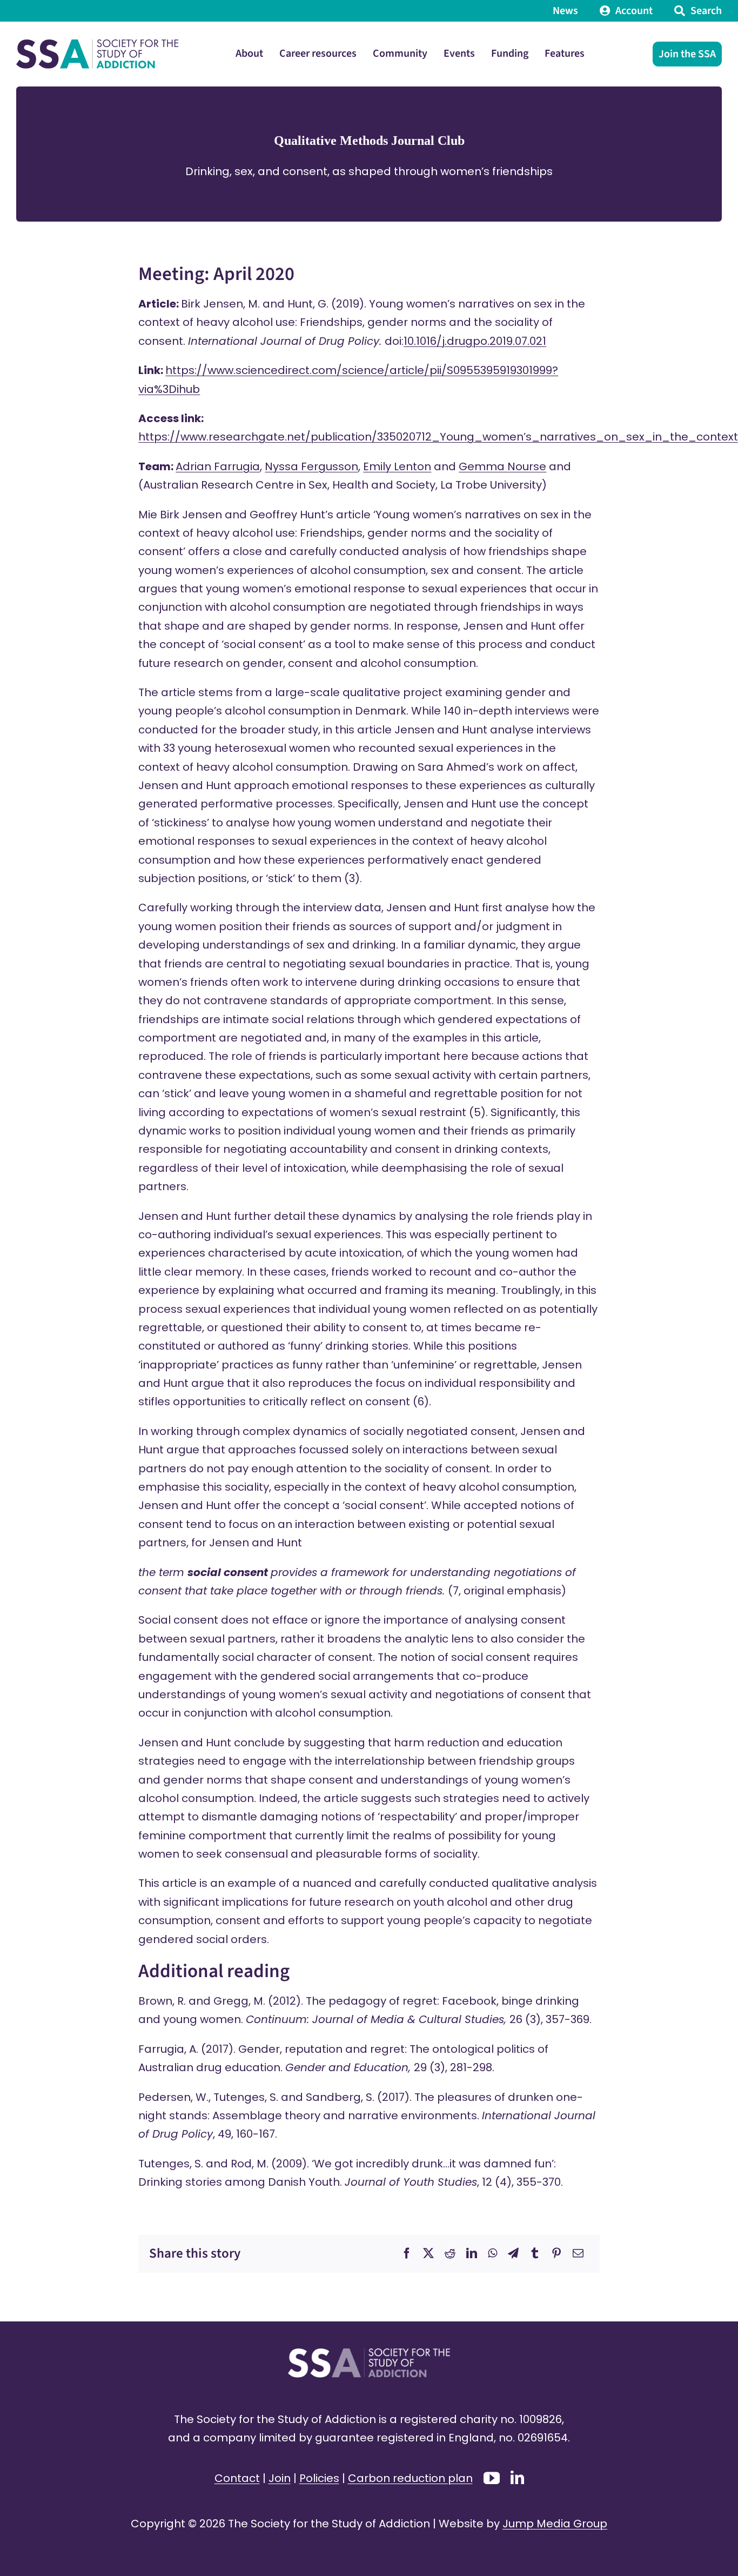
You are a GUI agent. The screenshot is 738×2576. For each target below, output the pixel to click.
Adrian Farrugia (218, 466)
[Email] (578, 2253)
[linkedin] (517, 2477)
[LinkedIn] (472, 2253)
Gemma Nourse (502, 466)
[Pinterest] (556, 2253)
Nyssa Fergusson (311, 466)
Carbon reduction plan (410, 2478)
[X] (428, 2253)
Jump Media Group (555, 2524)
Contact (237, 2478)
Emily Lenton (397, 466)
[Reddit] (450, 2253)
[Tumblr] (535, 2253)
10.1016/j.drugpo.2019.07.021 (475, 341)
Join (280, 2478)
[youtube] (492, 2478)
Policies (319, 2478)
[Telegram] (513, 2253)
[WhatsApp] (492, 2253)
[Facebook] (407, 2253)
